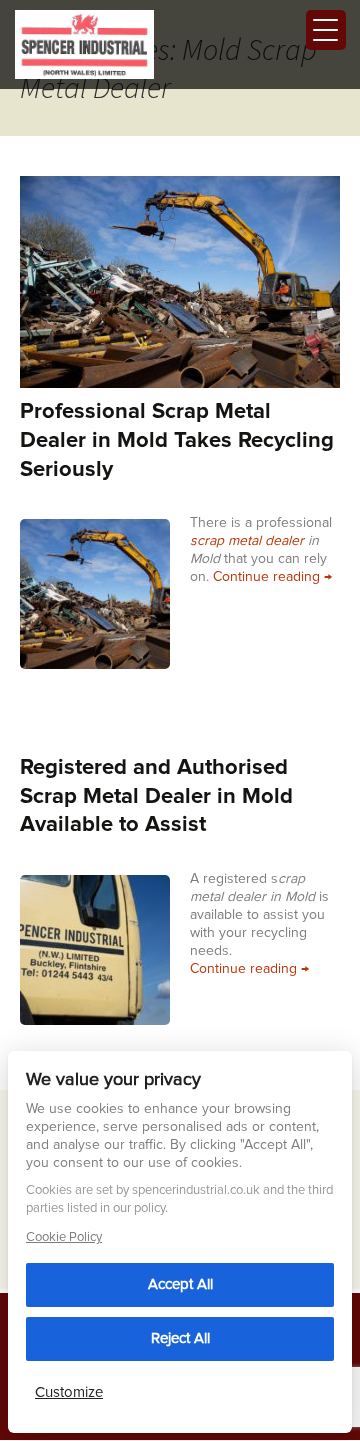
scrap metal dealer (247, 541)
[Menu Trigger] (326, 30)
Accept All (180, 1284)
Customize (69, 1392)
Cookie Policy (64, 1237)
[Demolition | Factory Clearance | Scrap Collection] (84, 43)
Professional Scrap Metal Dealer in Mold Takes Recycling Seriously (177, 440)
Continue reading (272, 577)
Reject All (180, 1338)
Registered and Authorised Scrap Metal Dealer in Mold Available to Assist (156, 796)
